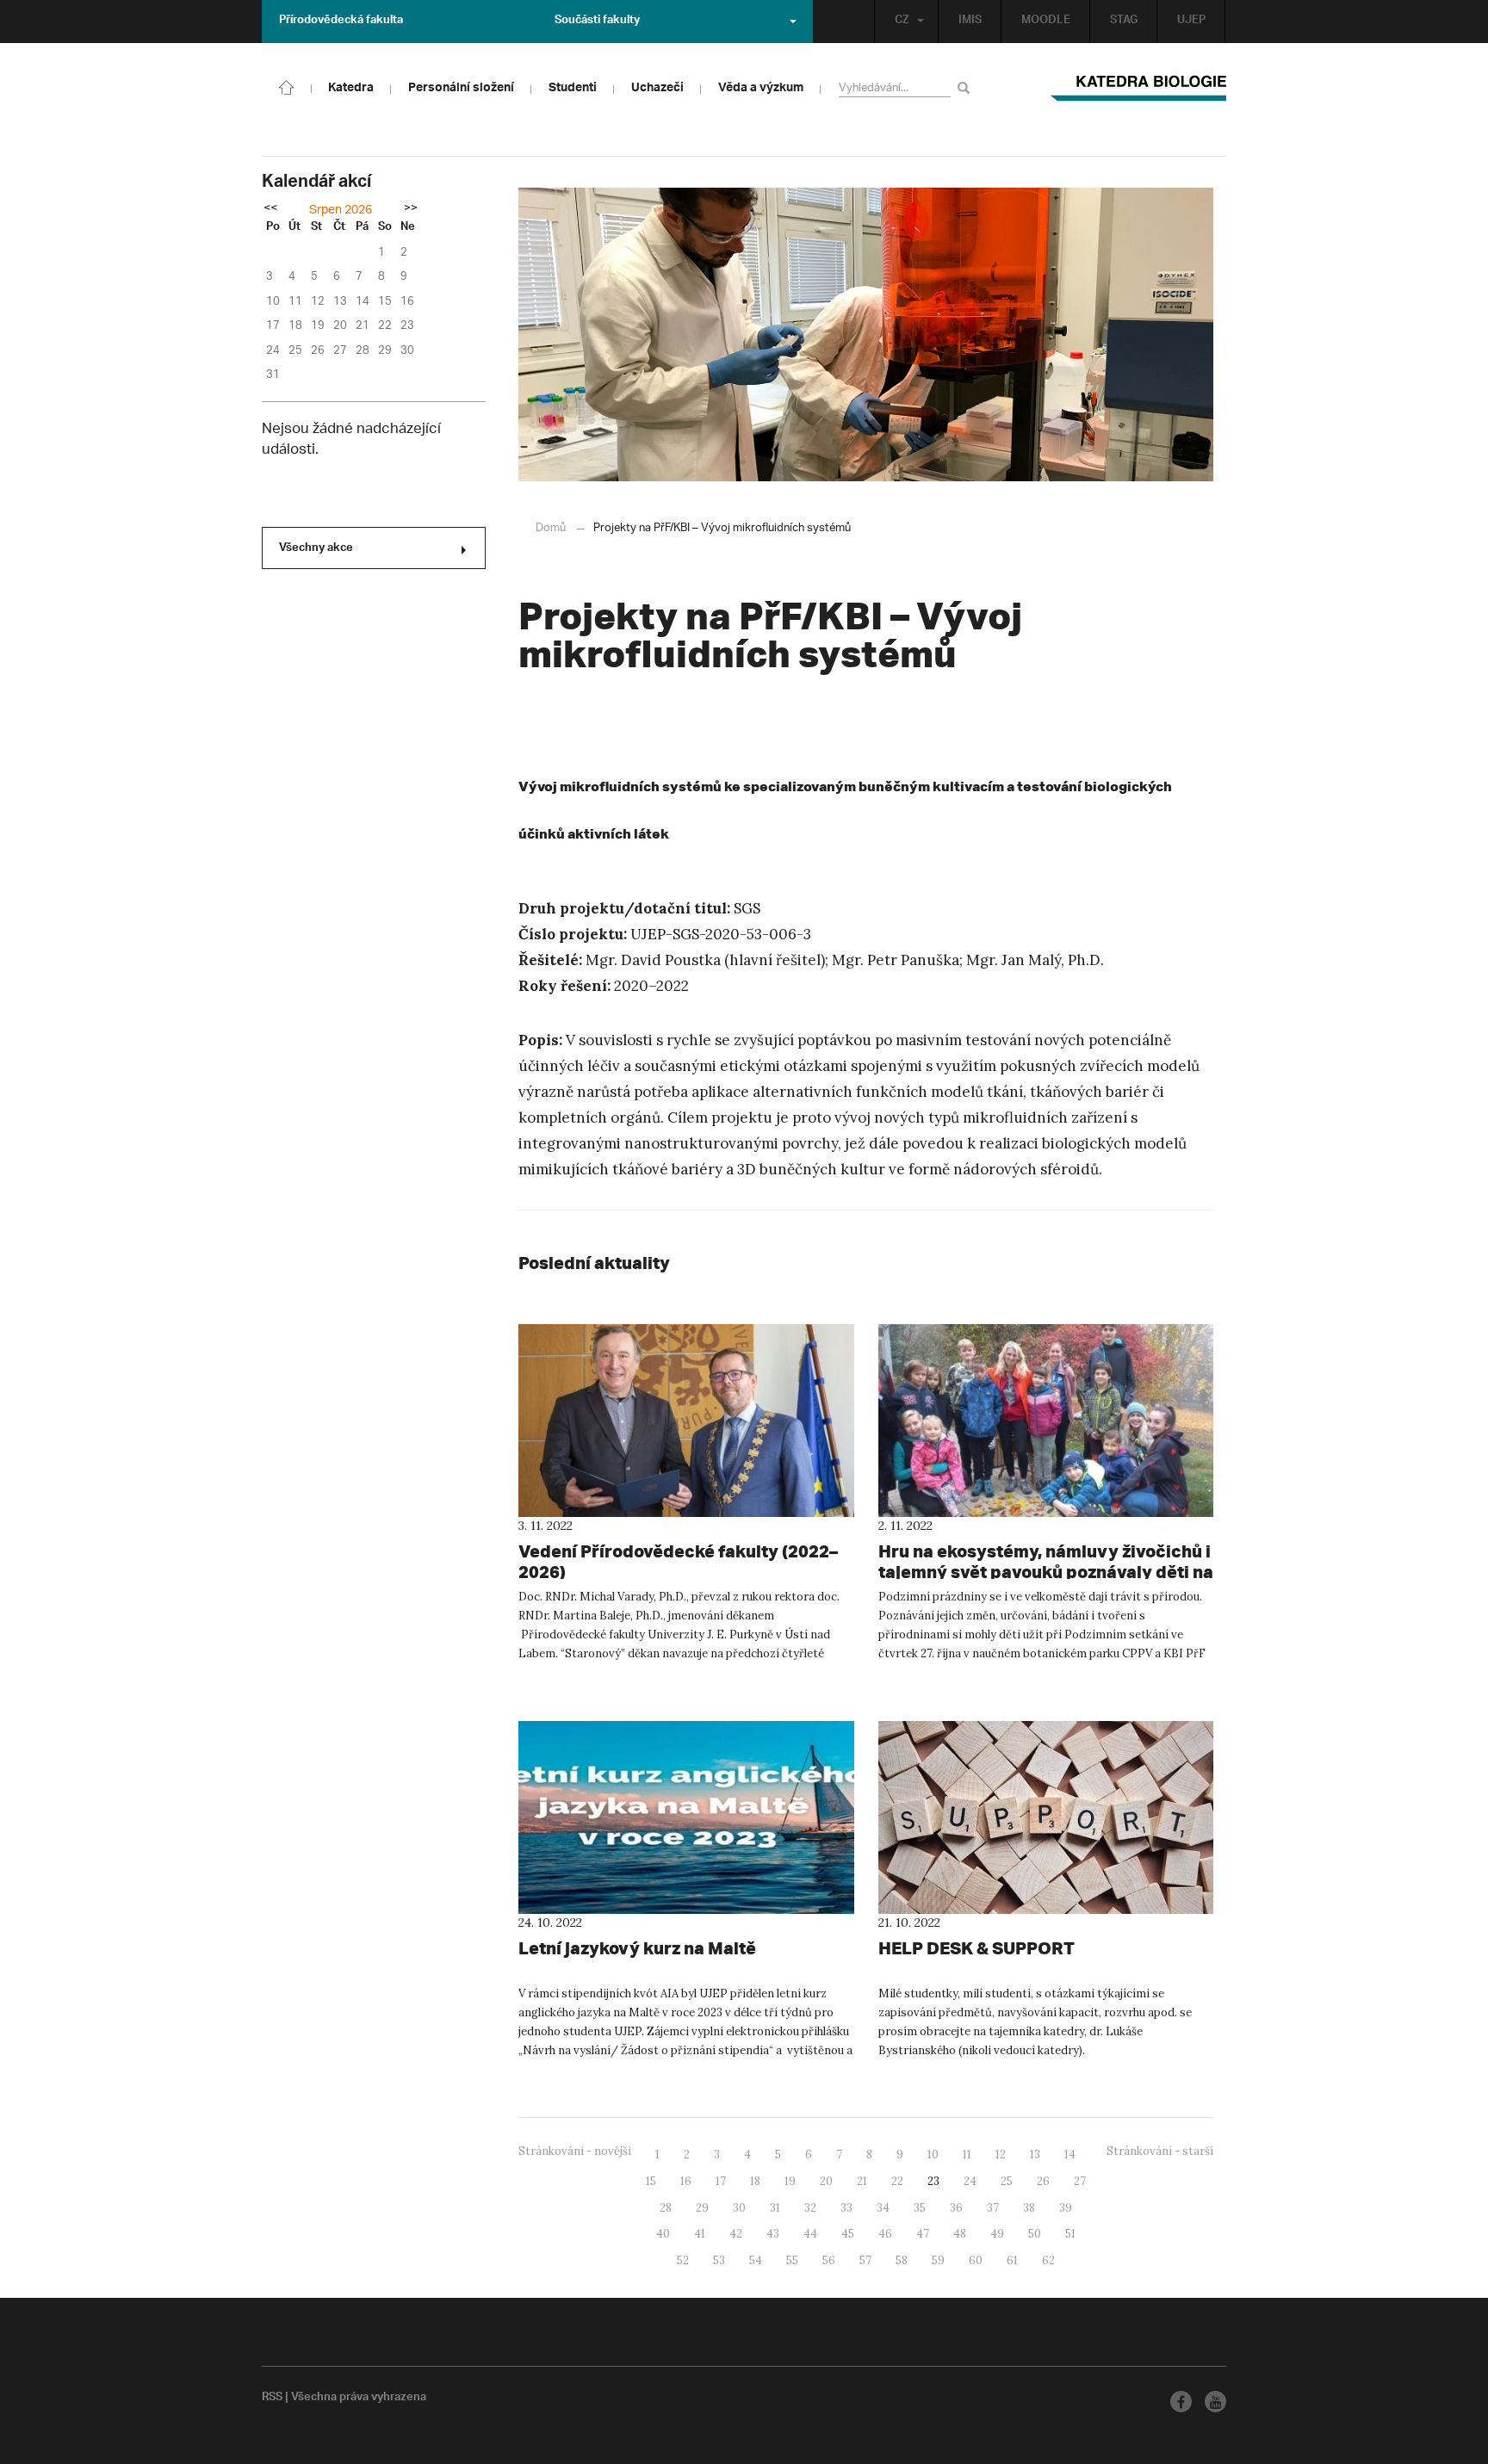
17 (721, 2181)
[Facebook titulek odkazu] (1181, 2402)
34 (883, 2208)
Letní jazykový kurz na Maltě (637, 1948)
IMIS (970, 22)
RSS (272, 2399)
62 (1048, 2260)
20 (826, 2181)
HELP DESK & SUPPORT (976, 1948)
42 (736, 2234)
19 (790, 2181)
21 (862, 2181)
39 (1066, 2208)
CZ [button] (902, 22)
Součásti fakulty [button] (597, 22)
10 (933, 2154)
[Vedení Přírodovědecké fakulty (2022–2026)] (686, 1421)
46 (885, 2234)
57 (865, 2260)
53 (719, 2260)
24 (970, 2181)
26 (1043, 2181)
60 (976, 2260)
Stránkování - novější (575, 2151)
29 (702, 2208)
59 (938, 2260)
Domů (551, 528)
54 (756, 2260)
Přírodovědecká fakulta (341, 22)
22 (897, 2181)
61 (1012, 2260)
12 (1001, 2154)
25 (1007, 2181)
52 (683, 2260)
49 (997, 2234)
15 (651, 2181)
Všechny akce (316, 549)
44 (810, 2234)
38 (1029, 2208)
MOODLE (1046, 22)
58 (902, 2260)
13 (1035, 2154)
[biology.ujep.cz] (287, 86)
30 (739, 2208)
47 (923, 2234)
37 (993, 2208)
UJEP (1191, 22)
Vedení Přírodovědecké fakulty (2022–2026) (678, 1561)
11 (967, 2154)
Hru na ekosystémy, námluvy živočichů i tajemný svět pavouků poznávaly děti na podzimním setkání (1046, 1572)
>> (411, 209)
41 (700, 2234)
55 (792, 2260)
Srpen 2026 (341, 210)
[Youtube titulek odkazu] (1215, 2402)
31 (775, 2208)
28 (666, 2208)
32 (810, 2208)
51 (1070, 2234)
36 (956, 2208)
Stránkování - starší (1160, 2151)
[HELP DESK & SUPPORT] (1046, 1817)
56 (829, 2260)
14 (1070, 2154)
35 (920, 2208)
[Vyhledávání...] (967, 87)
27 (1080, 2181)
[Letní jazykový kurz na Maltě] (686, 1817)
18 (755, 2181)
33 (846, 2208)
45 (848, 2234)
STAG (1124, 22)
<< (270, 209)
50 (1035, 2234)
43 (773, 2234)
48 (960, 2234)
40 (663, 2234)
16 (686, 2181)
